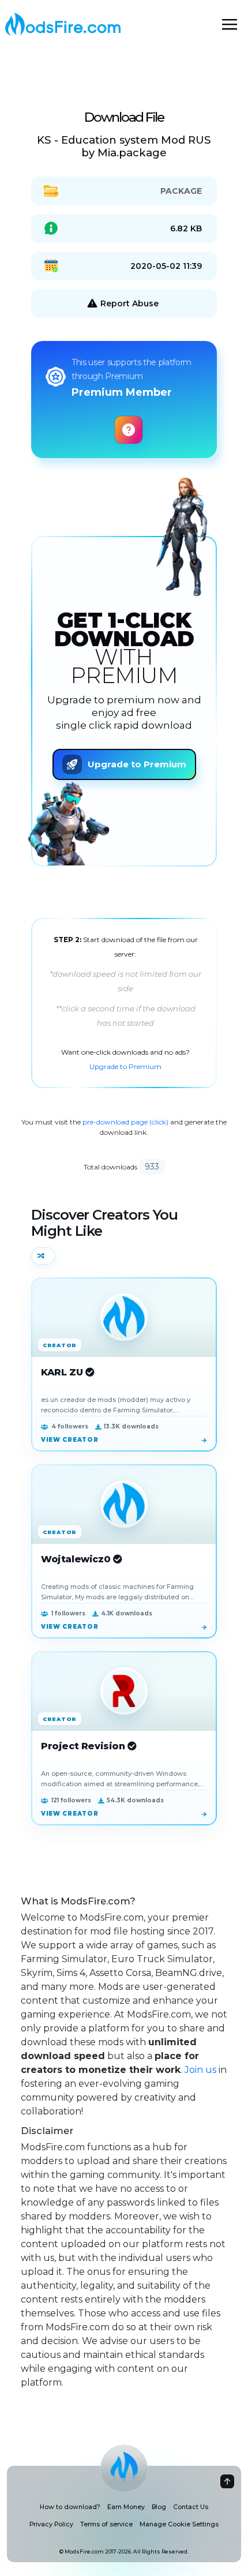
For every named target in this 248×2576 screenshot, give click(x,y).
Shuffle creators (43, 1256)
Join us (200, 2070)
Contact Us (191, 2507)
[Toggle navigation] (230, 24)
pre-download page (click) (125, 1122)
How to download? (70, 2507)
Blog (159, 2507)
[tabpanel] (124, 1003)
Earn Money (126, 2507)
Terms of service (106, 2524)
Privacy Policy (51, 2524)
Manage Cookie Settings (179, 2524)
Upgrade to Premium (125, 1066)
